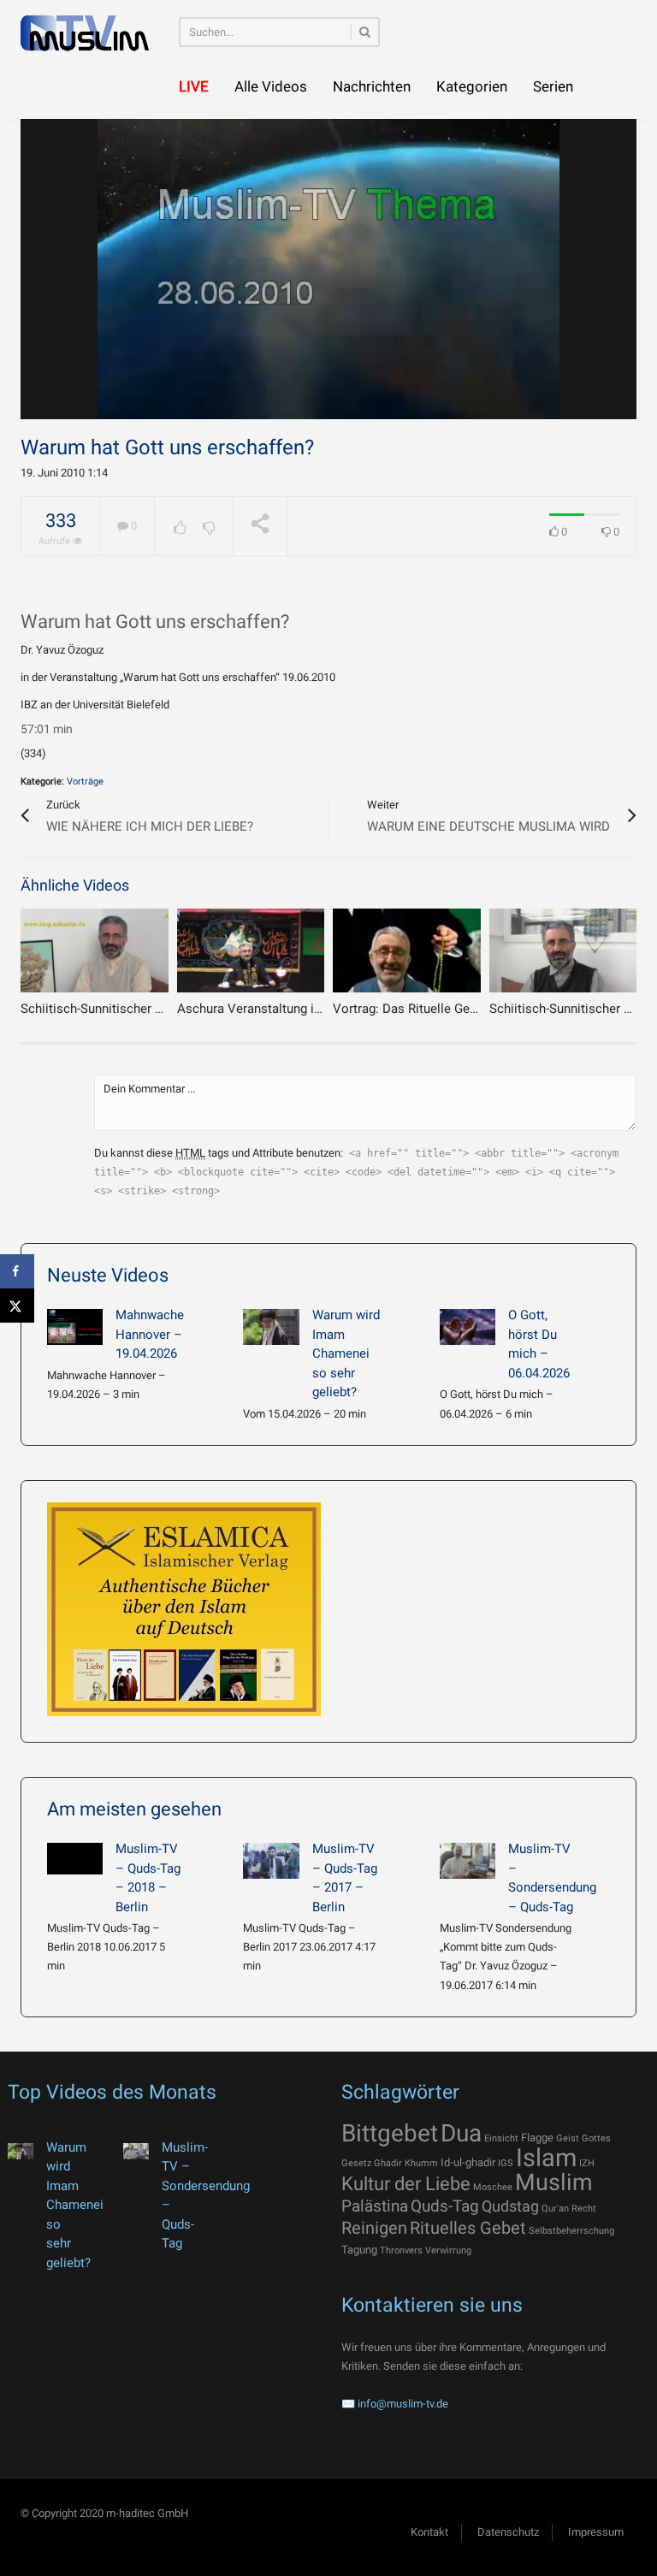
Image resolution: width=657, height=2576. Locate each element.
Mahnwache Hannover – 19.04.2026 (150, 1334)
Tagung (359, 2250)
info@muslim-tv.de (403, 2404)
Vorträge (85, 782)
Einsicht (501, 2138)
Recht (584, 2209)
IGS (506, 2163)
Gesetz (356, 2163)
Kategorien (472, 86)
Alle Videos (271, 86)
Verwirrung (448, 2250)
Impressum (596, 2532)
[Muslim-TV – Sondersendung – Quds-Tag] (468, 1861)
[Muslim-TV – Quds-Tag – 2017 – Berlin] (271, 1861)
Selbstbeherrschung (571, 2231)
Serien (553, 86)
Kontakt (429, 2532)
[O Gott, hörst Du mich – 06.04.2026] (468, 1327)
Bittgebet (390, 2133)
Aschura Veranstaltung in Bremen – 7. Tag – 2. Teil (322, 1009)
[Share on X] (17, 1306)
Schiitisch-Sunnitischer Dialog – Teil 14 (133, 1009)
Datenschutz (508, 2532)
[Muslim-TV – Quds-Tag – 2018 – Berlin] (75, 1859)
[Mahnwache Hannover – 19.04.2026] (75, 1327)
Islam (546, 2158)
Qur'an (555, 2209)
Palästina (375, 2206)
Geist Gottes (583, 2138)
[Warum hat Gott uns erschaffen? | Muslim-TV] (85, 32)
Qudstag (510, 2206)
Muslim (554, 2182)
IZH (587, 2163)
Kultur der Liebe (406, 2184)
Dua (461, 2133)
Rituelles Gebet (468, 2228)
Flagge (537, 2138)
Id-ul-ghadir (468, 2162)
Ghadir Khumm (406, 2163)
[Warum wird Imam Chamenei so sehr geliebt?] (271, 1327)
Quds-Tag (445, 2206)
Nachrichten (372, 86)
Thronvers (401, 2250)
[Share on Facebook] (17, 1271)
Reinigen (374, 2228)
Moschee (493, 2187)
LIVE (194, 86)
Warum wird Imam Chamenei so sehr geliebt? (346, 1353)
